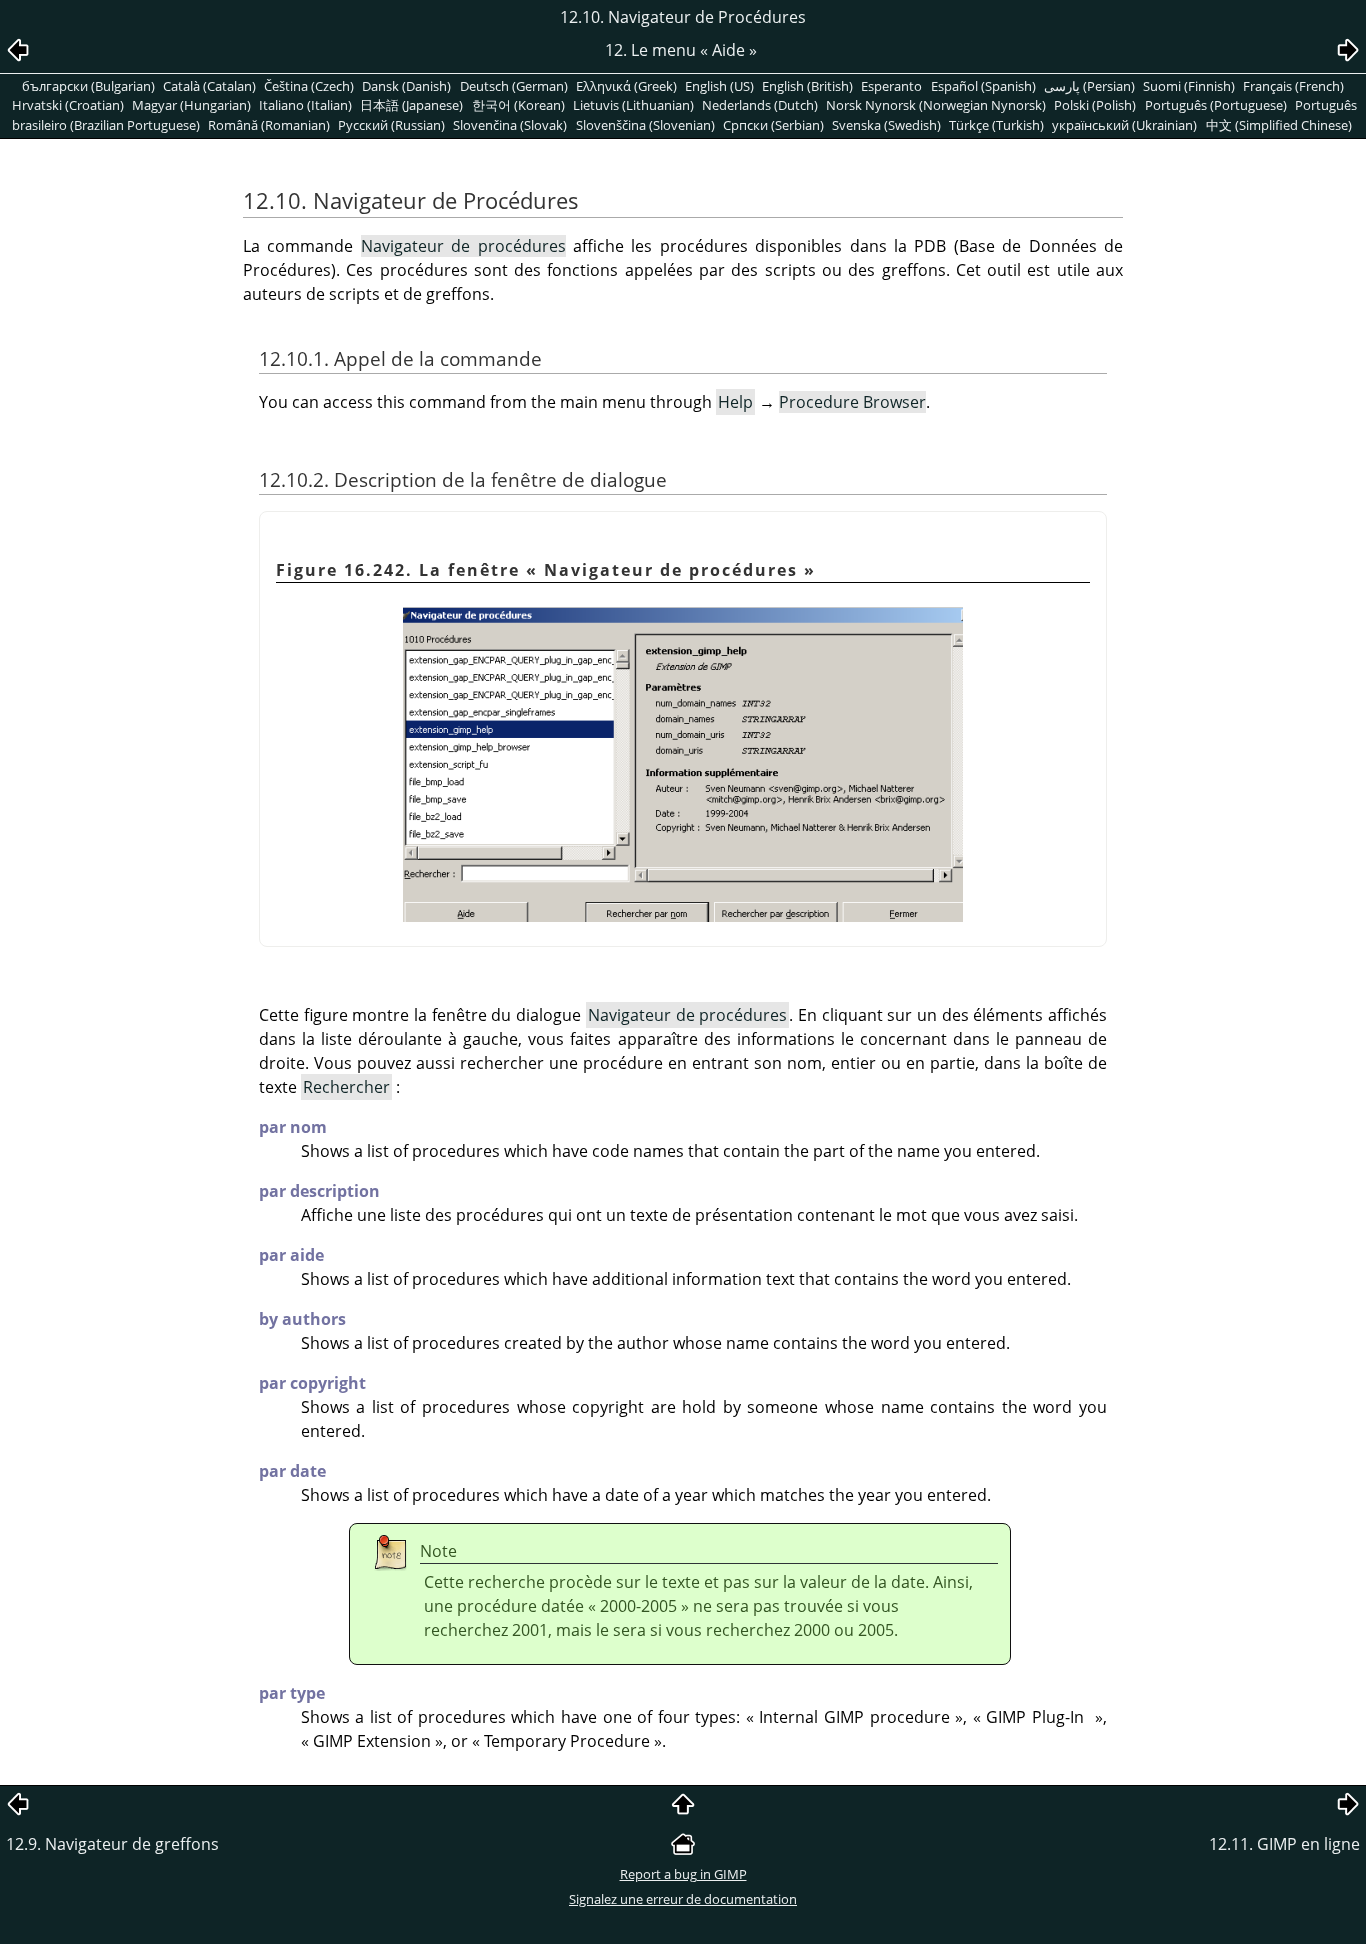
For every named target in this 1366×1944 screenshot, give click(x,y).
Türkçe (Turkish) (996, 125)
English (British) (807, 86)
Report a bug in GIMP (683, 1874)
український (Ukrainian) (1124, 125)
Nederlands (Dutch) (760, 105)
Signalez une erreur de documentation (683, 1899)
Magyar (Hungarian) (191, 105)
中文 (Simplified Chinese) (1279, 125)
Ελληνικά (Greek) (626, 86)
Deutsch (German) (514, 86)
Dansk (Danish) (406, 86)
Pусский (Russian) (391, 125)
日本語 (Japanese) (411, 105)
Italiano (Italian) (305, 105)
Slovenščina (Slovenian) (645, 125)
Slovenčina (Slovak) (510, 125)
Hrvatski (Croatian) (68, 105)
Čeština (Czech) (309, 86)
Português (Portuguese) (1216, 105)
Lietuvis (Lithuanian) (633, 105)
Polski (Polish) (1095, 105)
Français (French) (1293, 86)
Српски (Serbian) (773, 125)
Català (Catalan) (209, 86)
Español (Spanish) (983, 86)
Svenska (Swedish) (886, 125)
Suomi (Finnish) (1189, 86)
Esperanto (891, 86)
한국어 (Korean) (518, 105)
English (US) (719, 86)
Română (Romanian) (269, 125)
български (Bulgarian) (88, 86)
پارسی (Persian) (1089, 86)
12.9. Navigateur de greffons (112, 1844)
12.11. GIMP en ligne (1284, 1844)
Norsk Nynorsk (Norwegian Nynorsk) (936, 105)
